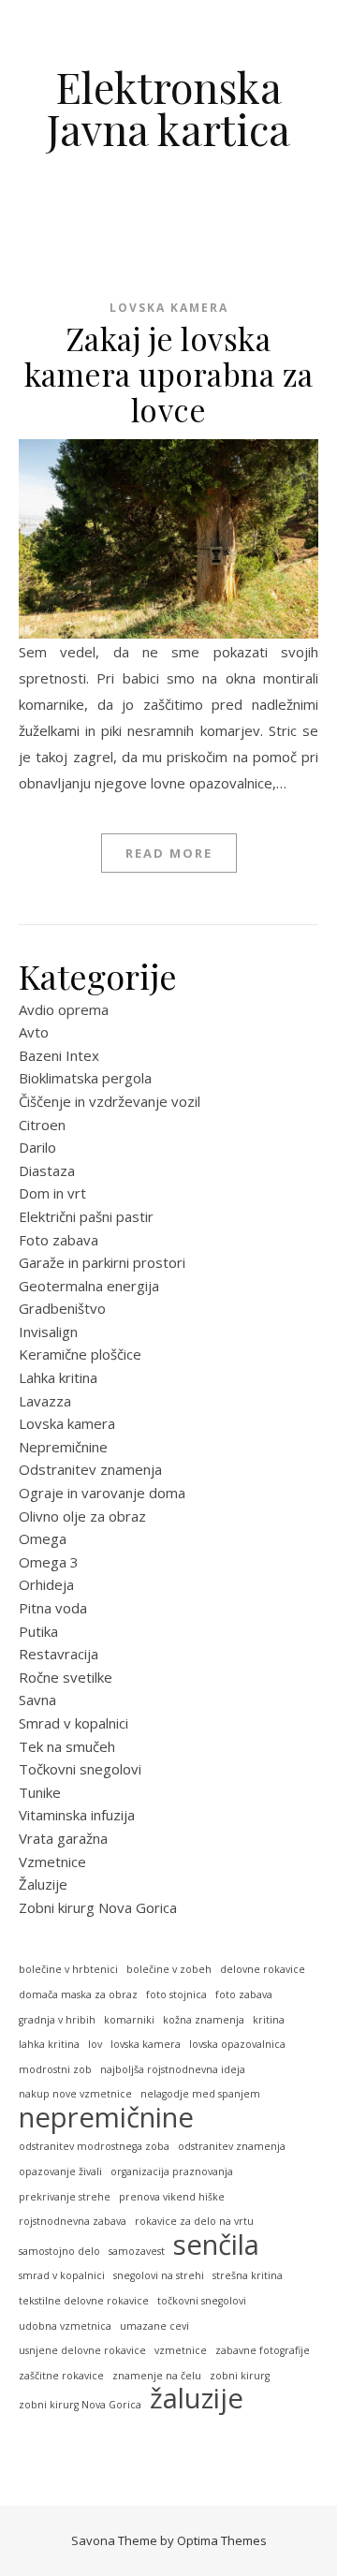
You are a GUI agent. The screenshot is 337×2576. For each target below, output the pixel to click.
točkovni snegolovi (202, 2301)
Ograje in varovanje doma (102, 1493)
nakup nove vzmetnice (75, 2094)
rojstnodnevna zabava (73, 2221)
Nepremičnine (63, 1447)
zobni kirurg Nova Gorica (80, 2405)
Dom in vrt (52, 1193)
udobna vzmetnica (65, 2326)
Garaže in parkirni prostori (102, 1262)
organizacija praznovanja (172, 2171)
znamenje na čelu (157, 2376)
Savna (37, 1700)
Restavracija (59, 1654)
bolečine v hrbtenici (68, 1969)
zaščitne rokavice (61, 2376)
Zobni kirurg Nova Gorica (98, 1907)
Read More (169, 853)
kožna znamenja (204, 2020)
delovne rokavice (263, 1969)
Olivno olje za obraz (82, 1516)
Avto (34, 1032)
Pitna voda (53, 1608)
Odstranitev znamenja (90, 1469)
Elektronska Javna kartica (168, 108)
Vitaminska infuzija (77, 1815)
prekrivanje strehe (65, 2197)
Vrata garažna (63, 1838)
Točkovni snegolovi (80, 1769)
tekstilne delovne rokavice (84, 2301)
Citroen (42, 1125)
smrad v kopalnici (62, 2275)
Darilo (37, 1147)
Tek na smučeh (67, 1746)
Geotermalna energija (89, 1286)
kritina (269, 2020)
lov (95, 2044)
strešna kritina (248, 2275)
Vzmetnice (52, 1862)
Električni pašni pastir (86, 1216)
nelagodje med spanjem (200, 2094)
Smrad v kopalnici (73, 1723)
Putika (38, 1631)
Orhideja (46, 1584)
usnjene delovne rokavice (82, 2350)
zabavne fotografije (263, 2350)
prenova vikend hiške (172, 2197)
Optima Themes (222, 2540)
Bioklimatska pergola (85, 1078)
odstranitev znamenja (232, 2146)
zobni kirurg (240, 2376)
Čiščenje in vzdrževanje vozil (110, 1101)
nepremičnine (106, 2118)
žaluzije (197, 2399)
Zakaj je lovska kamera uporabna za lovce (169, 374)
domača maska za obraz (78, 1995)
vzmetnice (181, 2350)
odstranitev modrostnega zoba (94, 2146)
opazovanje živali (60, 2171)
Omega (43, 1538)
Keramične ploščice (80, 1354)
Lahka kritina (58, 1377)
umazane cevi (154, 2326)
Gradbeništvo (62, 1308)
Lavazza (45, 1401)
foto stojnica (176, 1995)
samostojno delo (59, 2251)
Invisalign (48, 1332)
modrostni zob (55, 2069)
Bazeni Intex (59, 1055)
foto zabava (244, 1995)
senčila (216, 2245)
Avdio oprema (64, 1009)
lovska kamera (146, 2044)
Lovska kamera (169, 308)
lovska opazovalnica (237, 2044)
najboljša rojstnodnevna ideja (173, 2069)
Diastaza (47, 1170)
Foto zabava (59, 1240)
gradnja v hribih (57, 2020)
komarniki (129, 2020)
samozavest (137, 2251)
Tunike (40, 1792)
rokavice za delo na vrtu (194, 2221)
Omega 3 (49, 1562)
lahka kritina (49, 2044)
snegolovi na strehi (159, 2275)
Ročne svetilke (66, 1677)
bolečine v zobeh (169, 1969)
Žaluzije (43, 1884)
